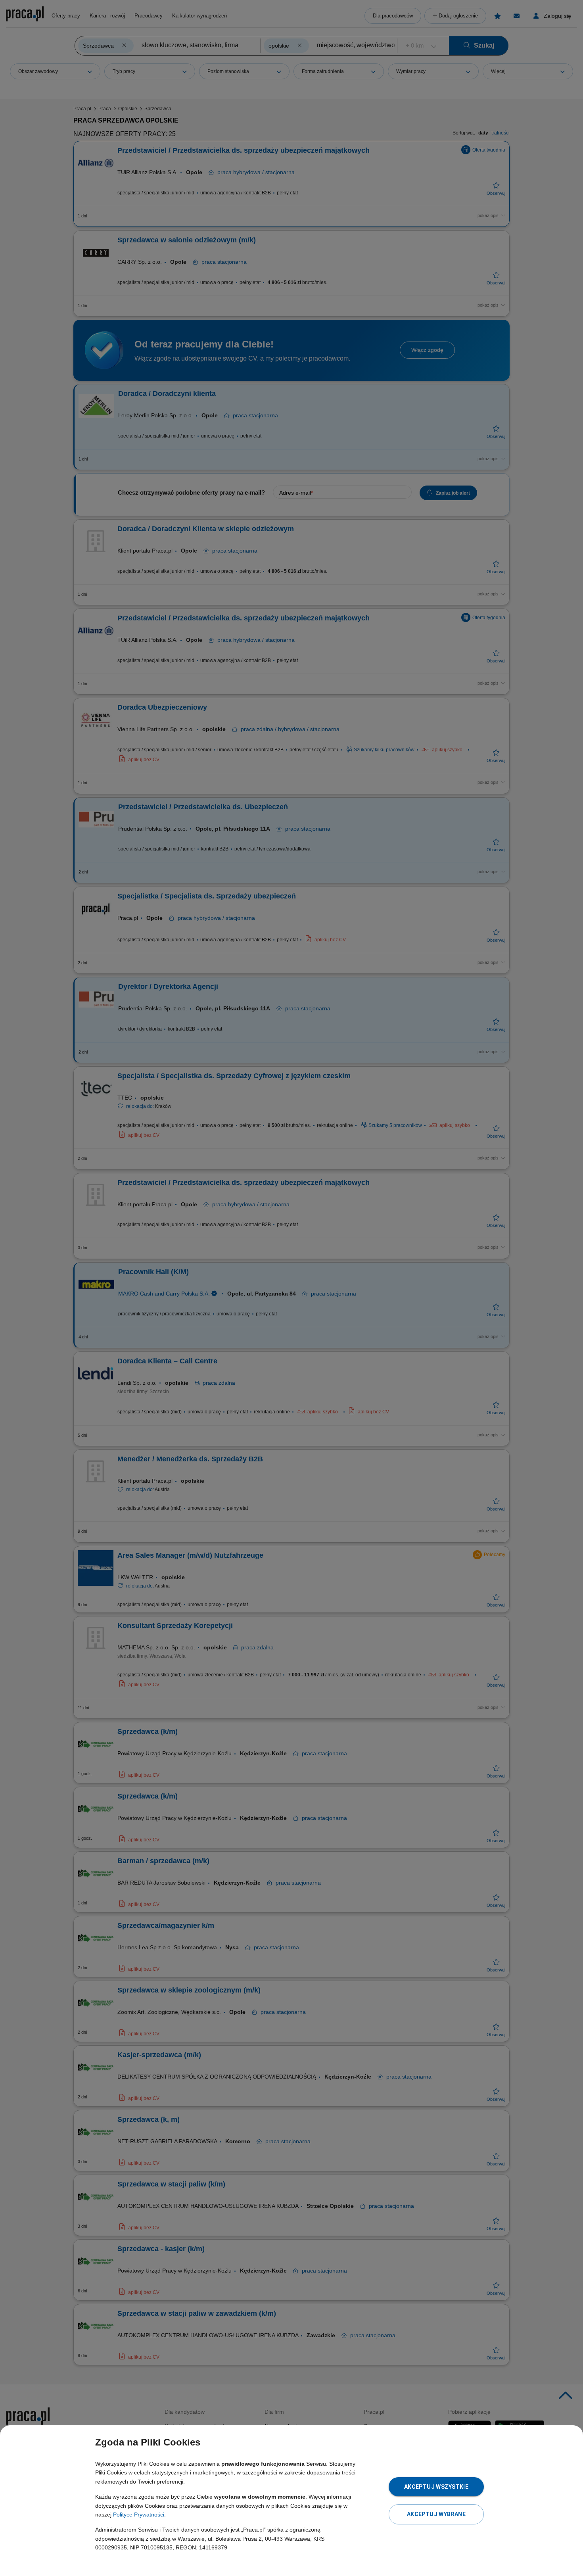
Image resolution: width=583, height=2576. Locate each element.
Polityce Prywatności (139, 2515)
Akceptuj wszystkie (436, 2487)
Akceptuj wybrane (436, 2514)
